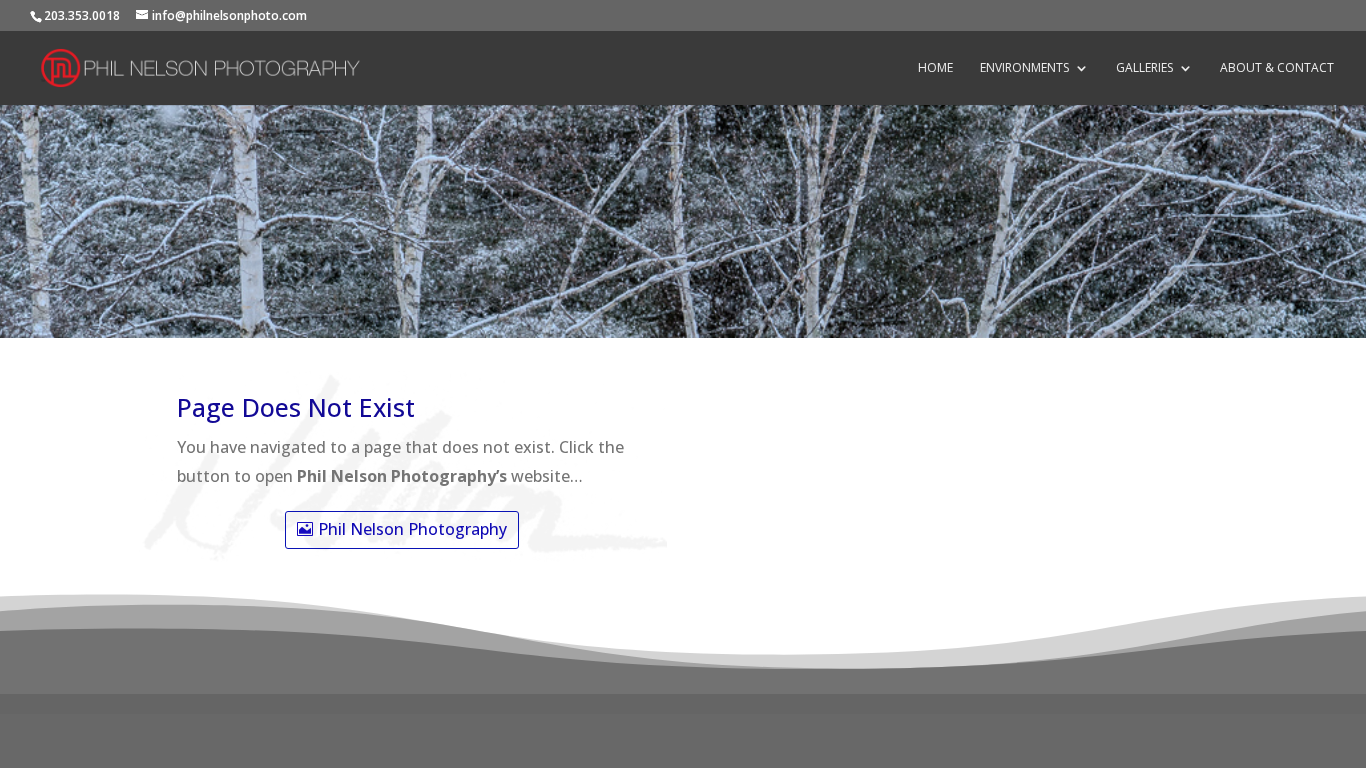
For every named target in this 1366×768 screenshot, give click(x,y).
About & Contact (1277, 68)
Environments (1024, 68)
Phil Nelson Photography (412, 529)
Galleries (1144, 68)
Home (935, 68)
